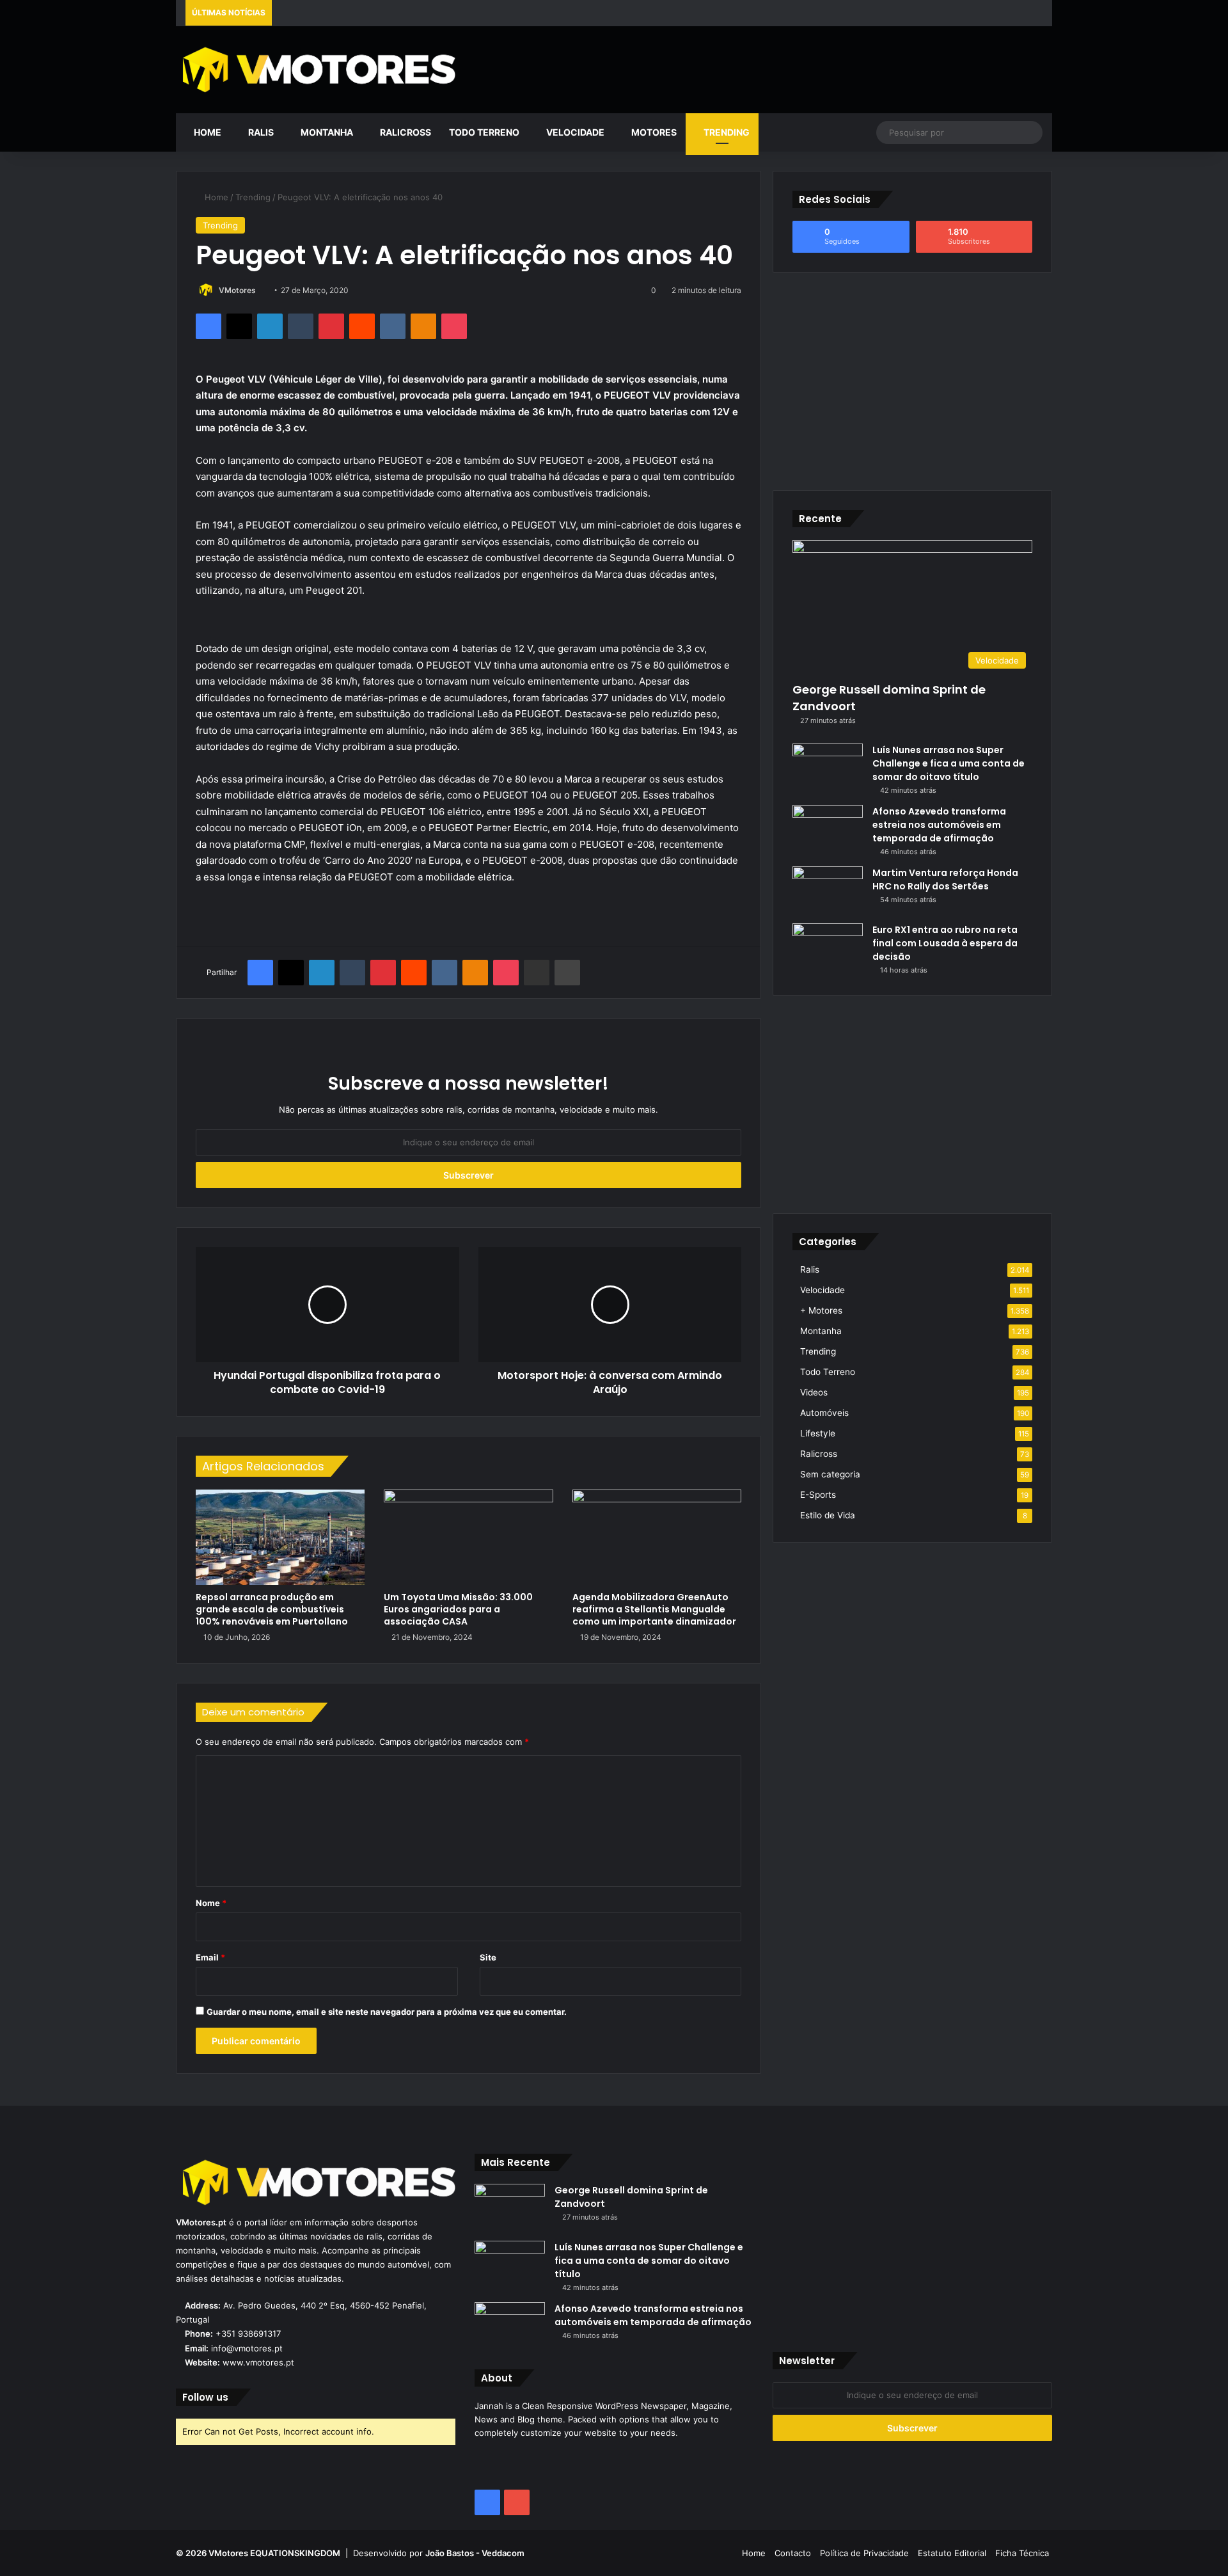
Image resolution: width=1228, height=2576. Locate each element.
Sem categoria (830, 1474)
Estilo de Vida (828, 1515)
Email (210, 1957)
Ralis (260, 132)
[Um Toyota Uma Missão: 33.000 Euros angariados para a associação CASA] (468, 1537)
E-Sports (818, 1495)
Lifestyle (818, 1433)
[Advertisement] (763, 68)
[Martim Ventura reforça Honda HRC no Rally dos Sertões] (828, 890)
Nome (211, 1903)
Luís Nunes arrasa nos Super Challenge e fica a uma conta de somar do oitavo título (949, 763)
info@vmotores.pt (247, 2348)
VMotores (237, 290)
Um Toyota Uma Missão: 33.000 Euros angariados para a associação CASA (458, 1609)
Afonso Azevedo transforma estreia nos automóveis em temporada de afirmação (939, 825)
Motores (653, 132)
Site (488, 1957)
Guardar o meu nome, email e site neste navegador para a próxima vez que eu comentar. (387, 2012)
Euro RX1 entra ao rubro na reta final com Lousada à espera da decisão (945, 943)
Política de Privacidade (864, 2553)
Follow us (205, 2397)
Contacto (793, 2553)
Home (207, 132)
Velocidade (574, 132)
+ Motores (821, 1310)
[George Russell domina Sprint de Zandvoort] (510, 2208)
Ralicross (405, 132)
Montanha (326, 132)
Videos (814, 1392)
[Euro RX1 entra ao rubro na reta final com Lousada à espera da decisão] (828, 947)
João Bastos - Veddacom (475, 2553)
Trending (726, 132)
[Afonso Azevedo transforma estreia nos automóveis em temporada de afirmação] (828, 829)
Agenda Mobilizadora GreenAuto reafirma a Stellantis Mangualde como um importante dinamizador (654, 1609)
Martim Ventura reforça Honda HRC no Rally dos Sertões (945, 879)
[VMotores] (316, 69)
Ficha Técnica (1022, 2553)
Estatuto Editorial (952, 2553)
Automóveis (824, 1413)
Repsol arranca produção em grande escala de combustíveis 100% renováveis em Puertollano (272, 1609)
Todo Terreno (484, 132)
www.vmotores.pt (258, 2362)
